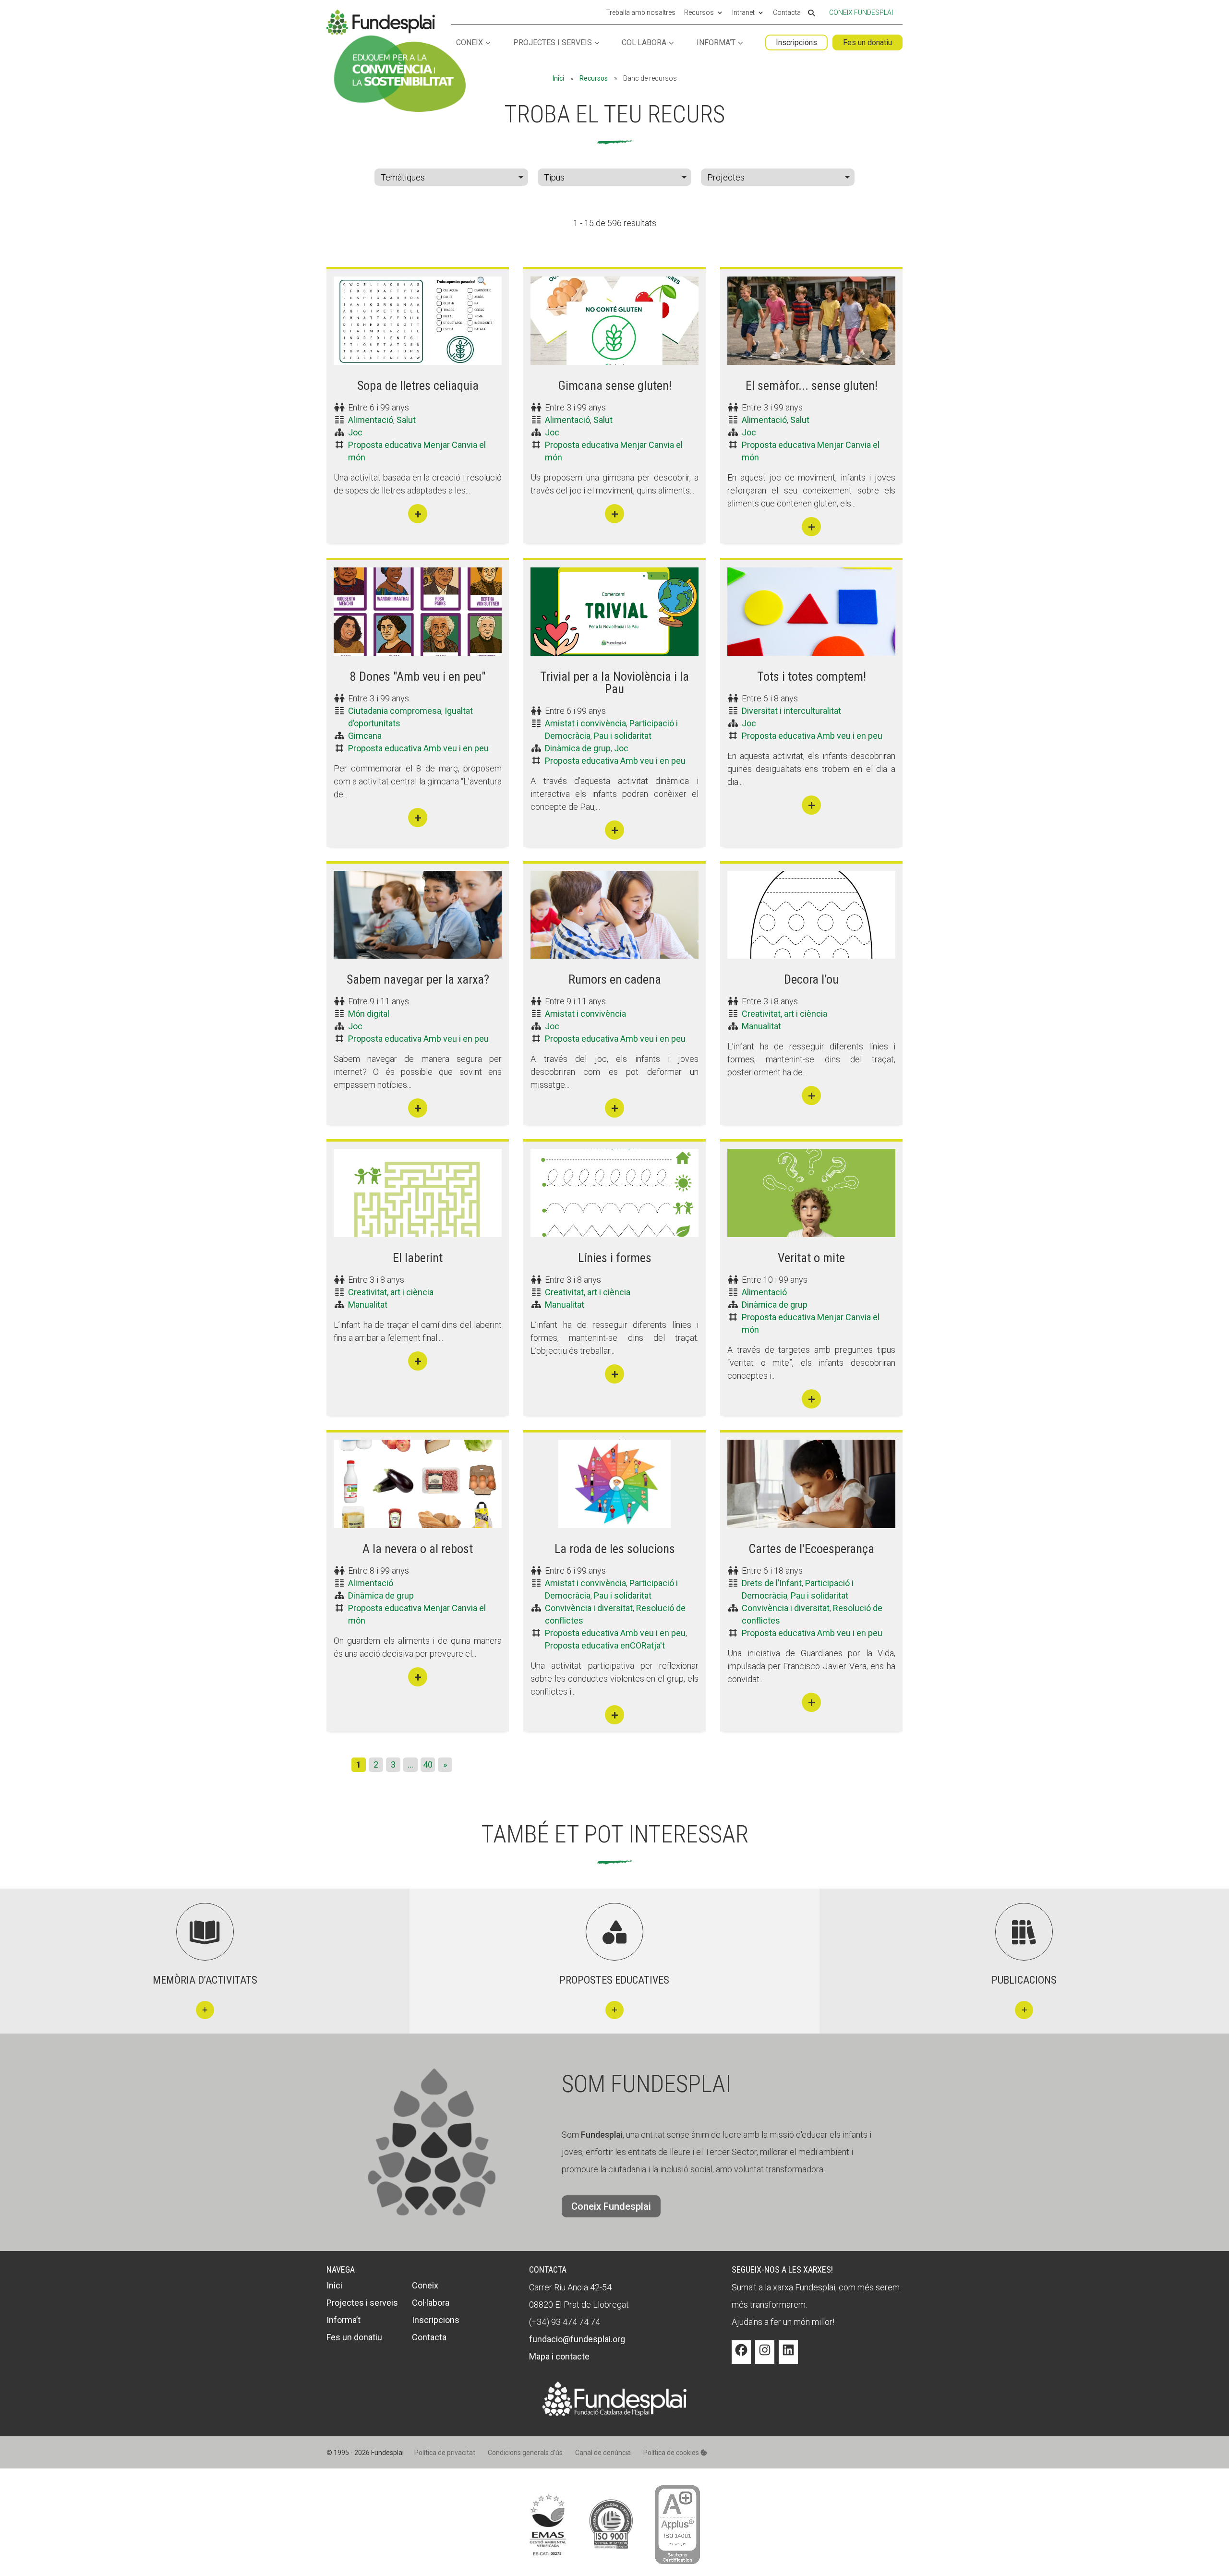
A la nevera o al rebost (418, 1549)
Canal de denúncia (603, 2453)
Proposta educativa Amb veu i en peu (418, 748)
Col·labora (644, 43)
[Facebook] (741, 2357)
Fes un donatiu (868, 42)
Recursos (699, 13)
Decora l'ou (811, 979)
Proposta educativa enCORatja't (605, 1645)
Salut (406, 420)
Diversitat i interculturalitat (791, 711)
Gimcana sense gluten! (615, 385)
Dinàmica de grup (578, 748)
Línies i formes (615, 1258)
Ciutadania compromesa (395, 711)
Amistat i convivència (585, 723)
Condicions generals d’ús (525, 2453)
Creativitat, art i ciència (784, 1014)
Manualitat (761, 1026)
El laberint (418, 1258)
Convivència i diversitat (589, 1608)
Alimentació (371, 420)
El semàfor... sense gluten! (812, 385)
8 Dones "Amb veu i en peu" (418, 676)
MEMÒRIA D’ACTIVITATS (205, 1980)
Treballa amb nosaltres (641, 13)
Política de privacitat (445, 2453)
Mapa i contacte (559, 2356)
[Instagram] (765, 2357)
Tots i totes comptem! (812, 676)
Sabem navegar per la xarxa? (418, 979)
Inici (558, 78)
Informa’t (716, 43)
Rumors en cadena (615, 979)
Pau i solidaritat (623, 736)
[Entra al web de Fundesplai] (614, 2413)
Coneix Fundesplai (861, 12)
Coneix (470, 43)
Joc (355, 432)
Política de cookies (672, 2453)
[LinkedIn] (788, 2357)
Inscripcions (796, 42)
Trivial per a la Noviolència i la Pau (614, 683)
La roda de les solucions (615, 1549)
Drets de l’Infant (772, 1583)
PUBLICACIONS (1024, 1980)
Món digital (369, 1014)
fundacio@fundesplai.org (577, 2339)
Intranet (743, 13)
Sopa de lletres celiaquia (418, 385)
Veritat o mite (811, 1258)
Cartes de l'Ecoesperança (811, 1549)
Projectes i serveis (553, 43)
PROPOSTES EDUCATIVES (614, 1980)
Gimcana (365, 736)
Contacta (787, 13)
